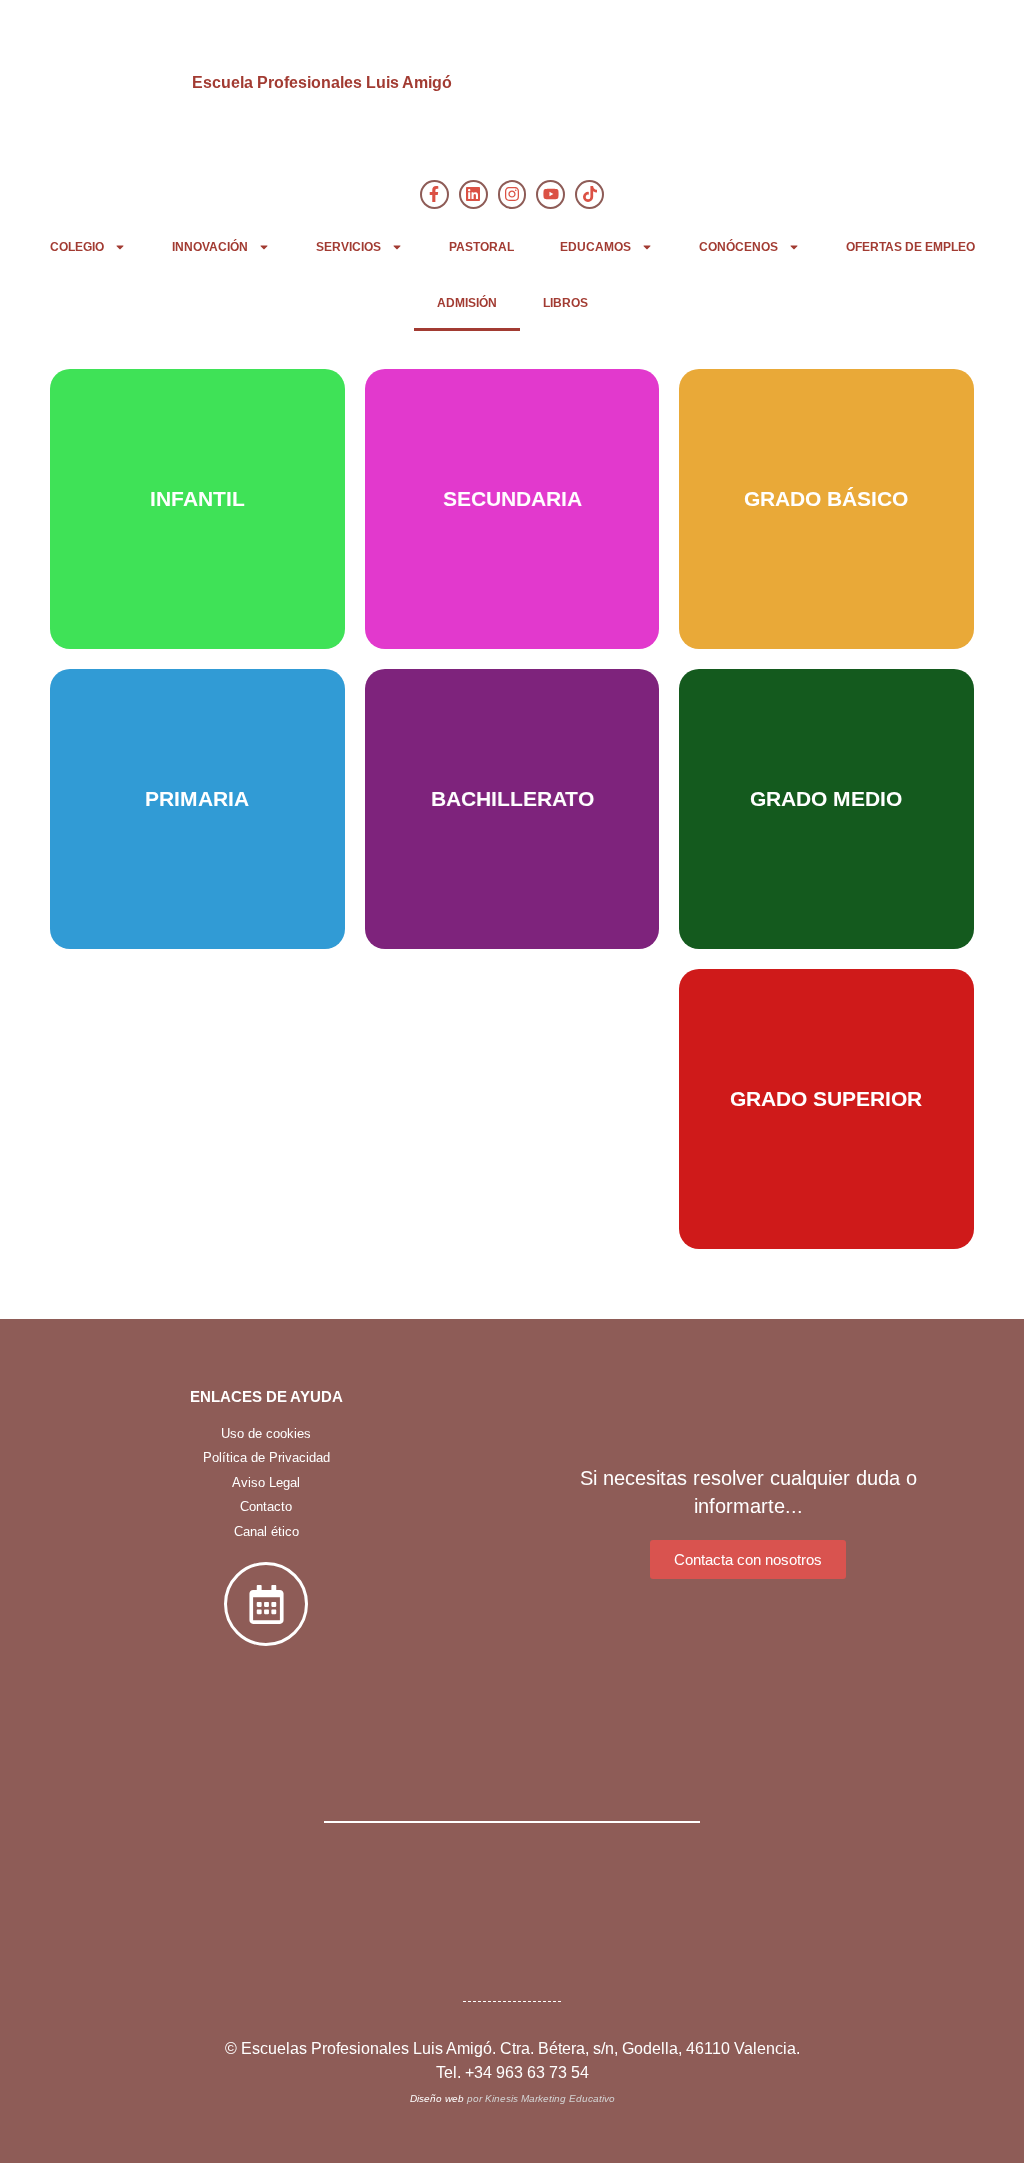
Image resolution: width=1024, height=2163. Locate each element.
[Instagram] (512, 194)
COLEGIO (77, 247)
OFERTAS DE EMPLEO (910, 247)
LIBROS (565, 303)
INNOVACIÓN (210, 247)
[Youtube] (550, 194)
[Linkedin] (473, 194)
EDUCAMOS (595, 247)
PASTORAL (481, 247)
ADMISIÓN (467, 303)
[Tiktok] (589, 194)
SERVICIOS (348, 247)
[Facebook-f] (434, 194)
